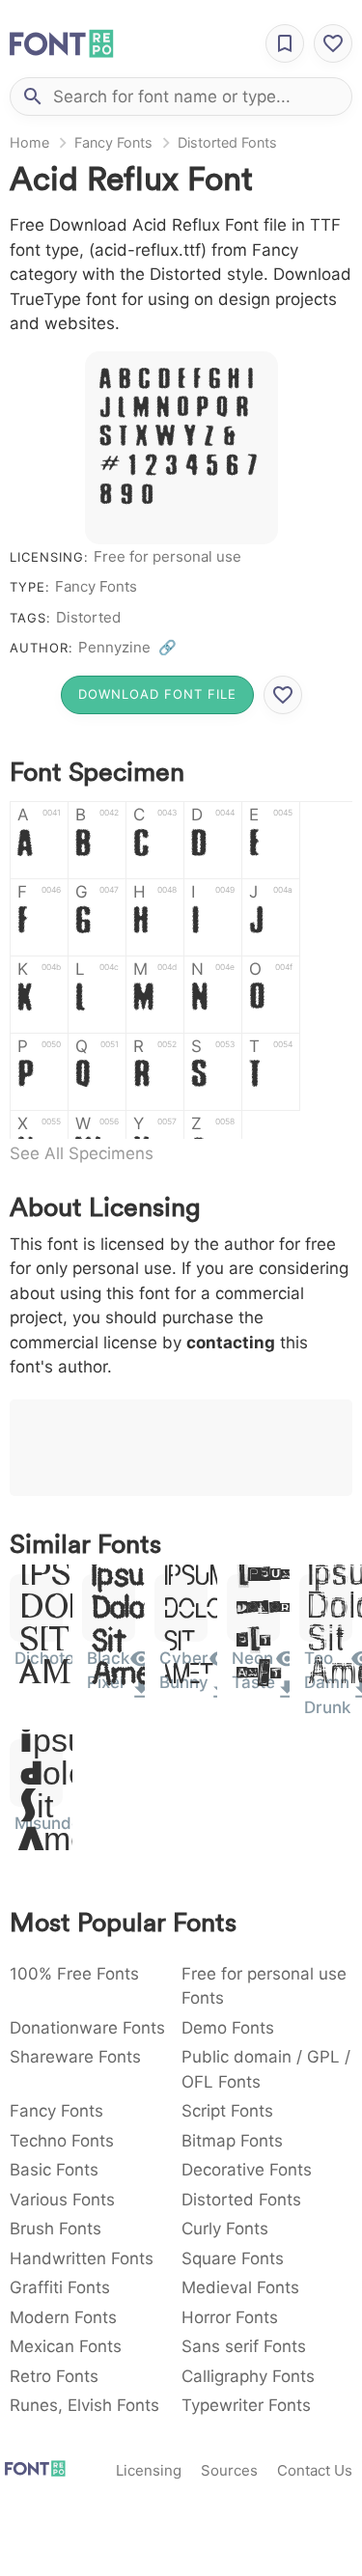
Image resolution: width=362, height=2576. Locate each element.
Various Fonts (62, 2200)
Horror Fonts (230, 2317)
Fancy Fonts (113, 142)
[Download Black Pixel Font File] (141, 1696)
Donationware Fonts (87, 2028)
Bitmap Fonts (232, 2141)
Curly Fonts (225, 2229)
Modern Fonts (63, 2317)
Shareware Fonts (75, 2057)
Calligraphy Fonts (248, 2376)
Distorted (88, 617)
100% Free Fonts (74, 1974)
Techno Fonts (62, 2141)
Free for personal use (167, 556)
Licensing (149, 2470)
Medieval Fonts (240, 2287)
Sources (229, 2470)
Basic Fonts (54, 2170)
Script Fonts (227, 2111)
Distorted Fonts (227, 142)
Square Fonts (233, 2258)
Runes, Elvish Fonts (84, 2405)
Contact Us (315, 2470)
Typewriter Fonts (246, 2405)
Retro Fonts (54, 2376)
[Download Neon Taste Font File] (287, 1696)
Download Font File (157, 694)
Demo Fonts (228, 2028)
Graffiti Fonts (60, 2287)
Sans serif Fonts (244, 2346)
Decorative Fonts (247, 2170)
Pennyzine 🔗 (127, 647)
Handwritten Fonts (82, 2258)
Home (29, 142)
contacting (231, 1343)
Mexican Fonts (66, 2346)
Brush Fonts (56, 2229)
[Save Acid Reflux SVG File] (283, 695)
